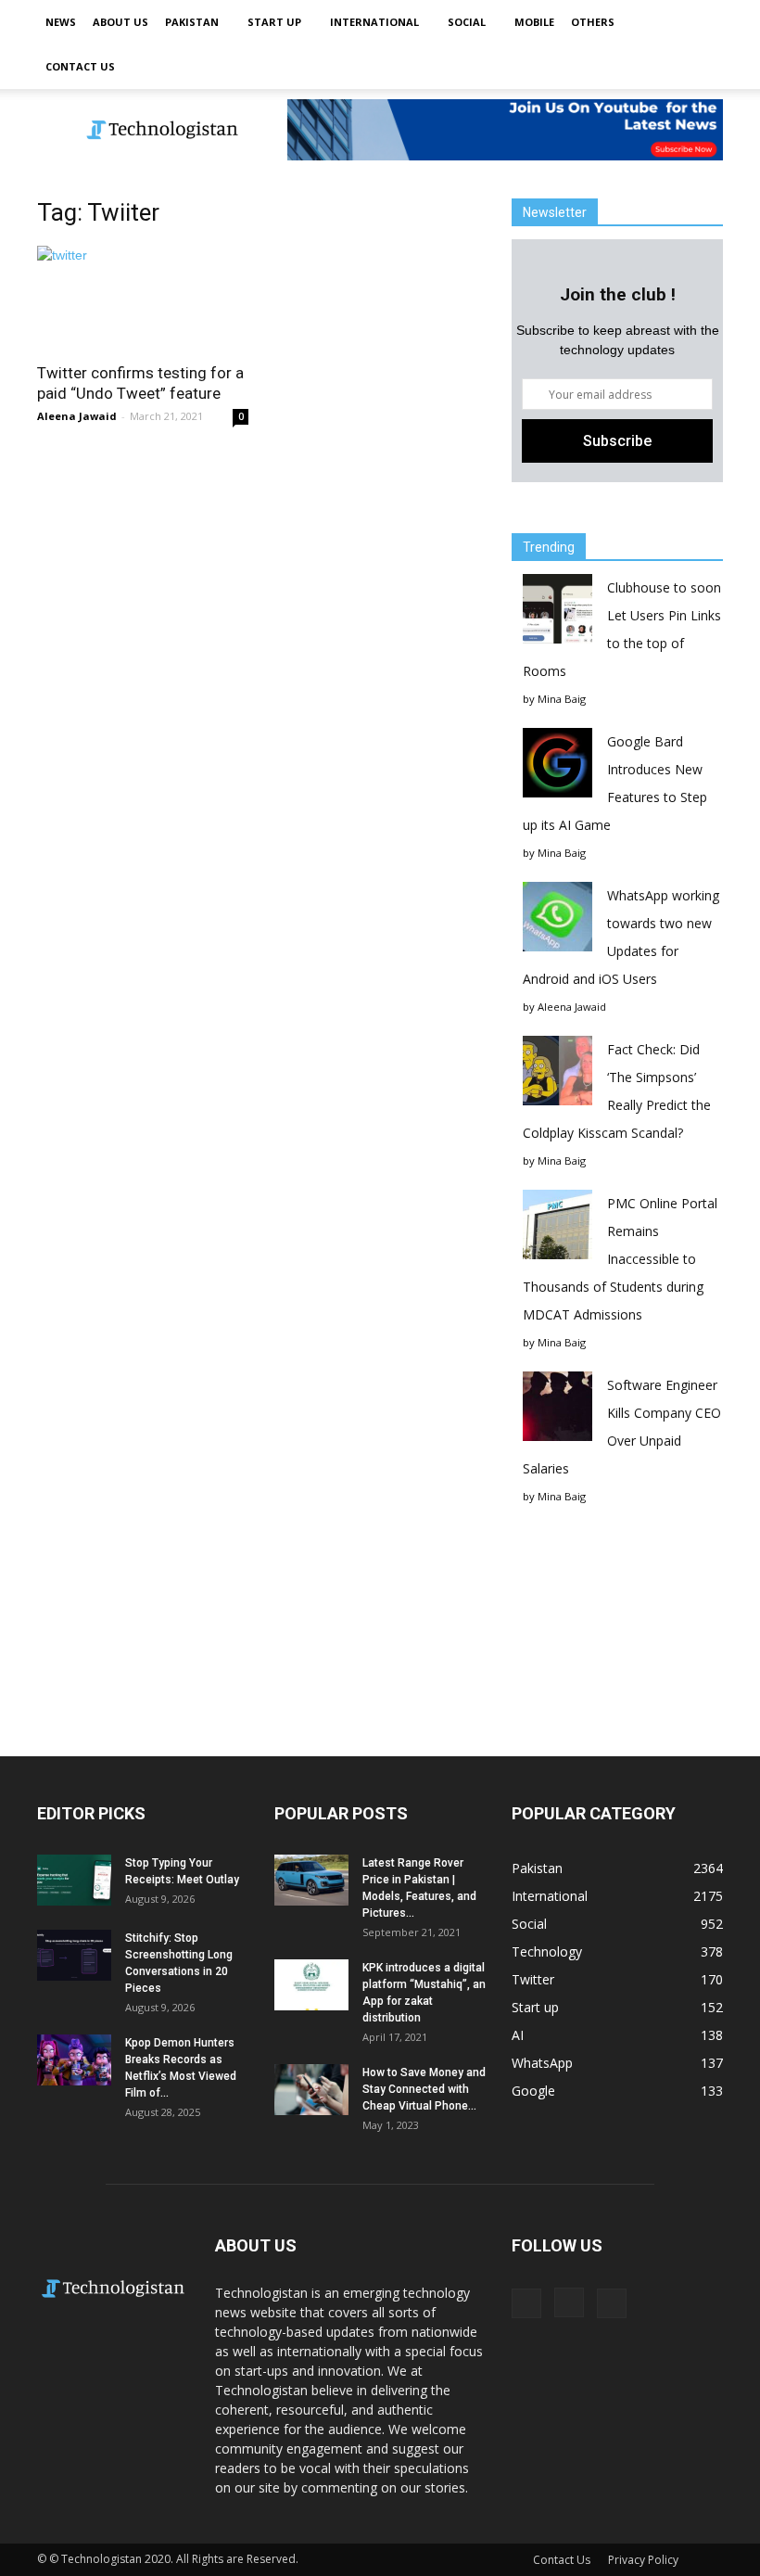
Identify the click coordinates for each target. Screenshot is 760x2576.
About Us (120, 22)
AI (518, 2035)
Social (467, 22)
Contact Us (80, 66)
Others (593, 22)
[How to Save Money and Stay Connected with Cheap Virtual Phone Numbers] (311, 2090)
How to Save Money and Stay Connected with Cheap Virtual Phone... (424, 2089)
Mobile (534, 22)
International (374, 22)
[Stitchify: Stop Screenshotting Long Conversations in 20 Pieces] (74, 1955)
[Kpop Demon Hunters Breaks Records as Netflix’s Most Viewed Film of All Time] (74, 2060)
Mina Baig (562, 699)
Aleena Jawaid (77, 416)
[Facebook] (526, 2303)
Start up (274, 22)
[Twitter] (612, 2303)
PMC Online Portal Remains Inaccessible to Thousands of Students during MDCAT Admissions (620, 1259)
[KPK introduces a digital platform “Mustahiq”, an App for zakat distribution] (311, 1985)
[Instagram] (569, 2302)
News (61, 22)
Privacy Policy (643, 2560)
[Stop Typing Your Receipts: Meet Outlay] (74, 1880)
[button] (701, 45)
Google (533, 2091)
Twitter (533, 1979)
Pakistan (192, 22)
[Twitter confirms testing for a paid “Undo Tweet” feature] (143, 298)
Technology (547, 1951)
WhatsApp (542, 2063)
